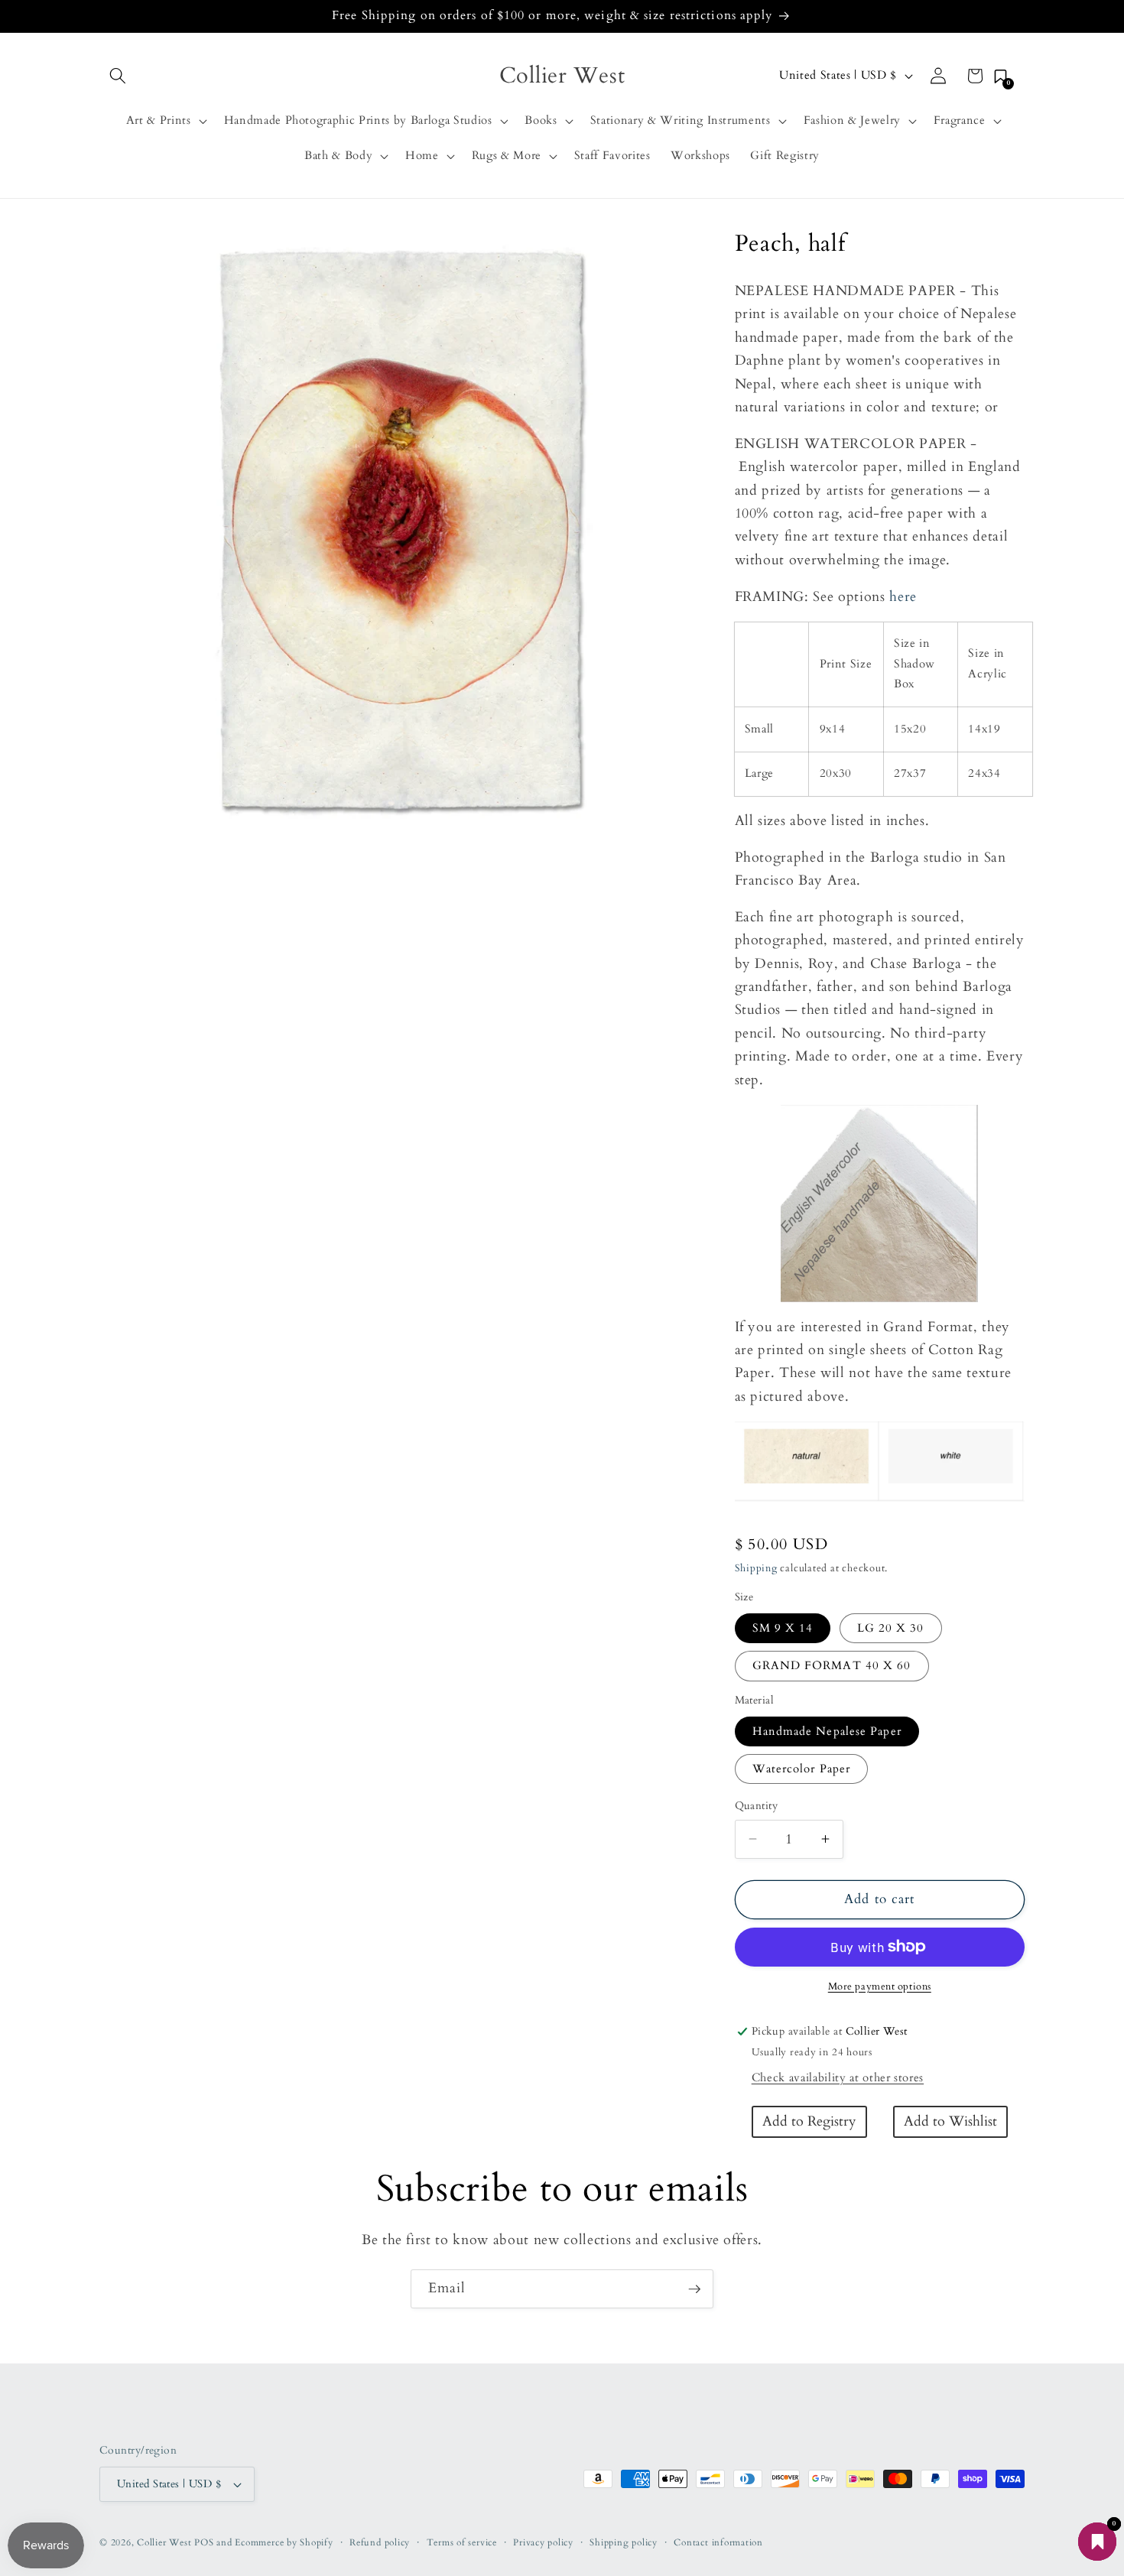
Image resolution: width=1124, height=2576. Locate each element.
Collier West (164, 2542)
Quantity (757, 1806)
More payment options (880, 1986)
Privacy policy (543, 2542)
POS (204, 2542)
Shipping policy (624, 2542)
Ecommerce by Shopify (284, 2542)
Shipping (756, 1568)
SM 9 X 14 (783, 1628)
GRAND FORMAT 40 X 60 (832, 1666)
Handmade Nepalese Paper (827, 1731)
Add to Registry (809, 2121)
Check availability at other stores (838, 2078)
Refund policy (380, 2542)
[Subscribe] (694, 2289)
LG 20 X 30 (891, 1628)
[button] (118, 76)
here (903, 596)
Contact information (718, 2542)
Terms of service (462, 2542)
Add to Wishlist (950, 2121)
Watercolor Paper (802, 1769)
